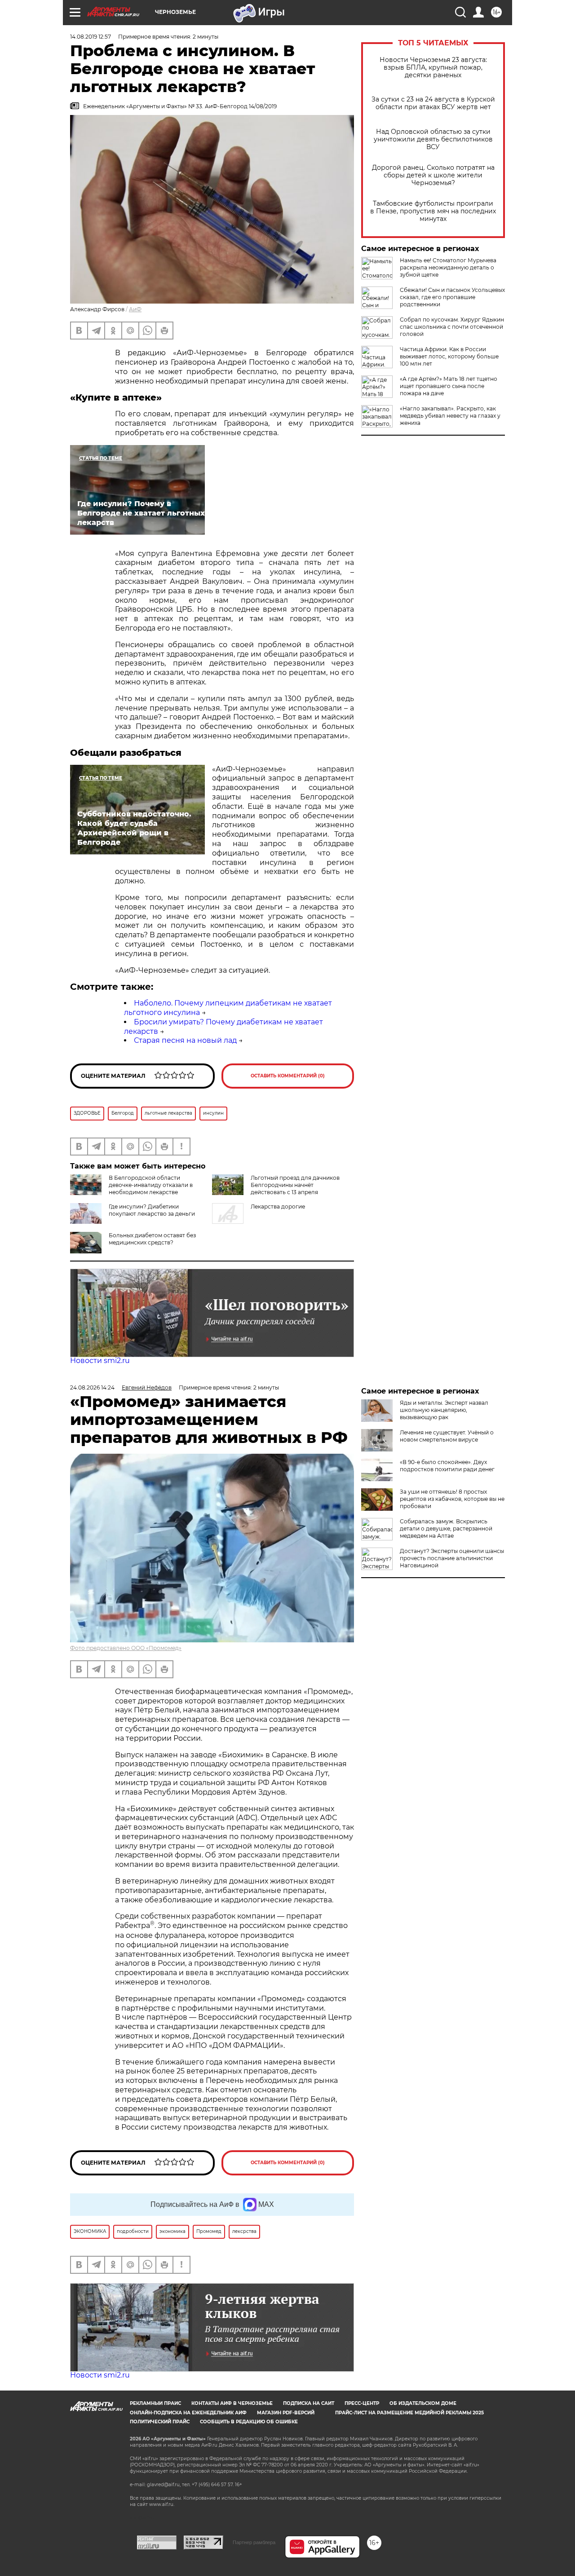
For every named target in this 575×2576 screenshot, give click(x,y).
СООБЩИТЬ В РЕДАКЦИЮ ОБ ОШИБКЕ (249, 2422)
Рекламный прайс (155, 2403)
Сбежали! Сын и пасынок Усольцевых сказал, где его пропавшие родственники (452, 297)
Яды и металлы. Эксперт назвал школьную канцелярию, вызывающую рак (444, 1410)
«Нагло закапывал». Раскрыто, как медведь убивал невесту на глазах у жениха (450, 416)
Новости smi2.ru (100, 1361)
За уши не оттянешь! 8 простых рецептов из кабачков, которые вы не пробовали (452, 1499)
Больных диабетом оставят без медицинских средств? (152, 1239)
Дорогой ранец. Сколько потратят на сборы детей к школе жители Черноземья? (433, 175)
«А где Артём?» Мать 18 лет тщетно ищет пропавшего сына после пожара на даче (449, 386)
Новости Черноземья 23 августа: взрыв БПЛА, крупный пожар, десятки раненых (433, 68)
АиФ (135, 309)
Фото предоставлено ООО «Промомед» (126, 1648)
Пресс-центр (362, 2403)
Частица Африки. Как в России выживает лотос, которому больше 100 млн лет (449, 356)
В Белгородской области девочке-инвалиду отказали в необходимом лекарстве (151, 1185)
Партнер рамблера (254, 2542)
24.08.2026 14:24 (92, 1387)
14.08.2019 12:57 (91, 37)
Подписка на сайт (309, 2403)
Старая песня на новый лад (185, 1040)
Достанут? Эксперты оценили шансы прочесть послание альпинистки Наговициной (452, 1558)
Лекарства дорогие (278, 1206)
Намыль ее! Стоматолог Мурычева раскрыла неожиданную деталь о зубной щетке (448, 267)
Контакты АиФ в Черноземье (232, 2403)
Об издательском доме (423, 2403)
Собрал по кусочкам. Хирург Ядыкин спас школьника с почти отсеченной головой (452, 327)
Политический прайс (160, 2422)
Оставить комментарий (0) (288, 1076)
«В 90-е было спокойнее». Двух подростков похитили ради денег (447, 1466)
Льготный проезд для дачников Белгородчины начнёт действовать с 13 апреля (295, 1185)
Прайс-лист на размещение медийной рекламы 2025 (409, 2413)
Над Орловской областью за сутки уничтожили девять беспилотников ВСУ (433, 139)
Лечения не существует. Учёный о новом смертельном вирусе (447, 1436)
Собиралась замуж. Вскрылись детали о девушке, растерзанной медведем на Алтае (446, 1528)
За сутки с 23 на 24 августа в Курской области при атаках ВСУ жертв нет (433, 103)
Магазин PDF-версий (286, 2413)
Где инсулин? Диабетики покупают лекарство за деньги (152, 1210)
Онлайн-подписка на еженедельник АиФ (188, 2413)
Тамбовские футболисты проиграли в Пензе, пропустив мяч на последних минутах (433, 211)
